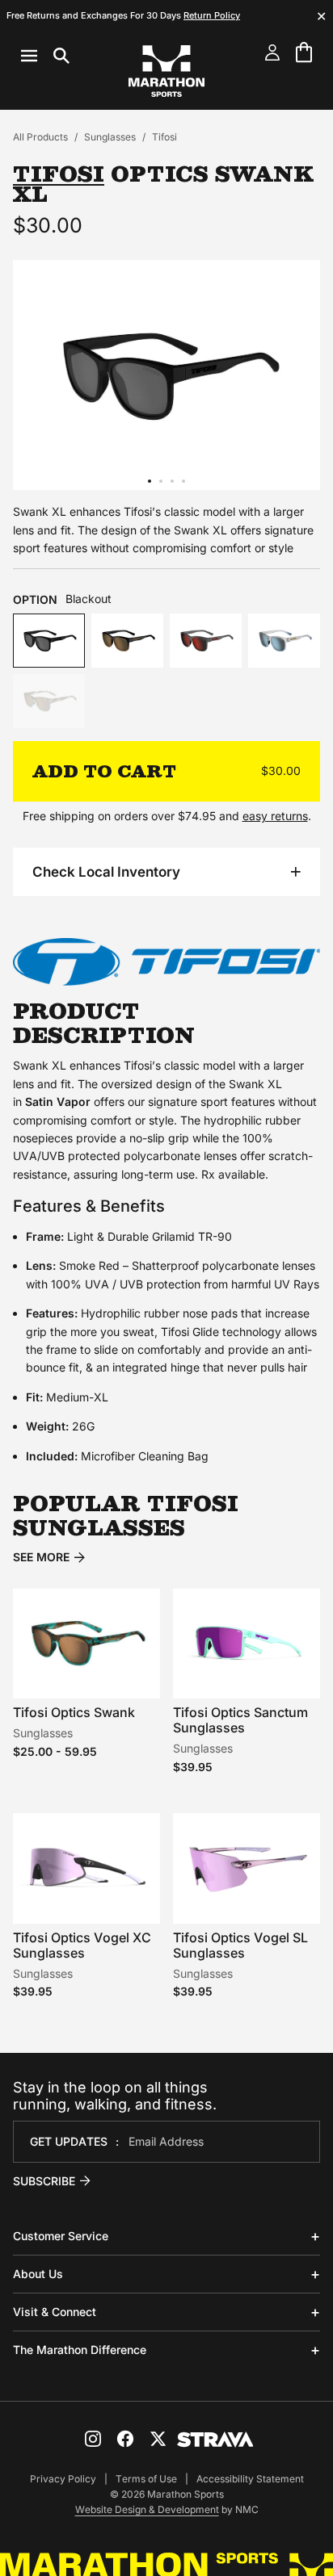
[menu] (45, 56)
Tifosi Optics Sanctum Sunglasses (240, 1720)
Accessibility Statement (250, 2479)
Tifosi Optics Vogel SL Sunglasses (240, 1945)
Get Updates (69, 2141)
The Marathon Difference (80, 2350)
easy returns (275, 816)
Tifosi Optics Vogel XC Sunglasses (82, 1945)
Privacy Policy (63, 2479)
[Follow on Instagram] (93, 2439)
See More (41, 1557)
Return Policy (212, 15)
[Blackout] (49, 641)
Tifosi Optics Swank (74, 1712)
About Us (38, 2274)
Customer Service (61, 2236)
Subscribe (44, 2181)
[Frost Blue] (284, 641)
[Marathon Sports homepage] (166, 71)
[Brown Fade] (127, 641)
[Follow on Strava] (215, 2440)
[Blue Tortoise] (49, 701)
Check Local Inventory (106, 872)
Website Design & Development (147, 2509)
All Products (40, 137)
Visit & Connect (55, 2312)
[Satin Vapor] (206, 641)
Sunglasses (110, 137)
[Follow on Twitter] (158, 2439)
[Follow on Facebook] (125, 2439)
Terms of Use (146, 2479)
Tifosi (164, 137)
